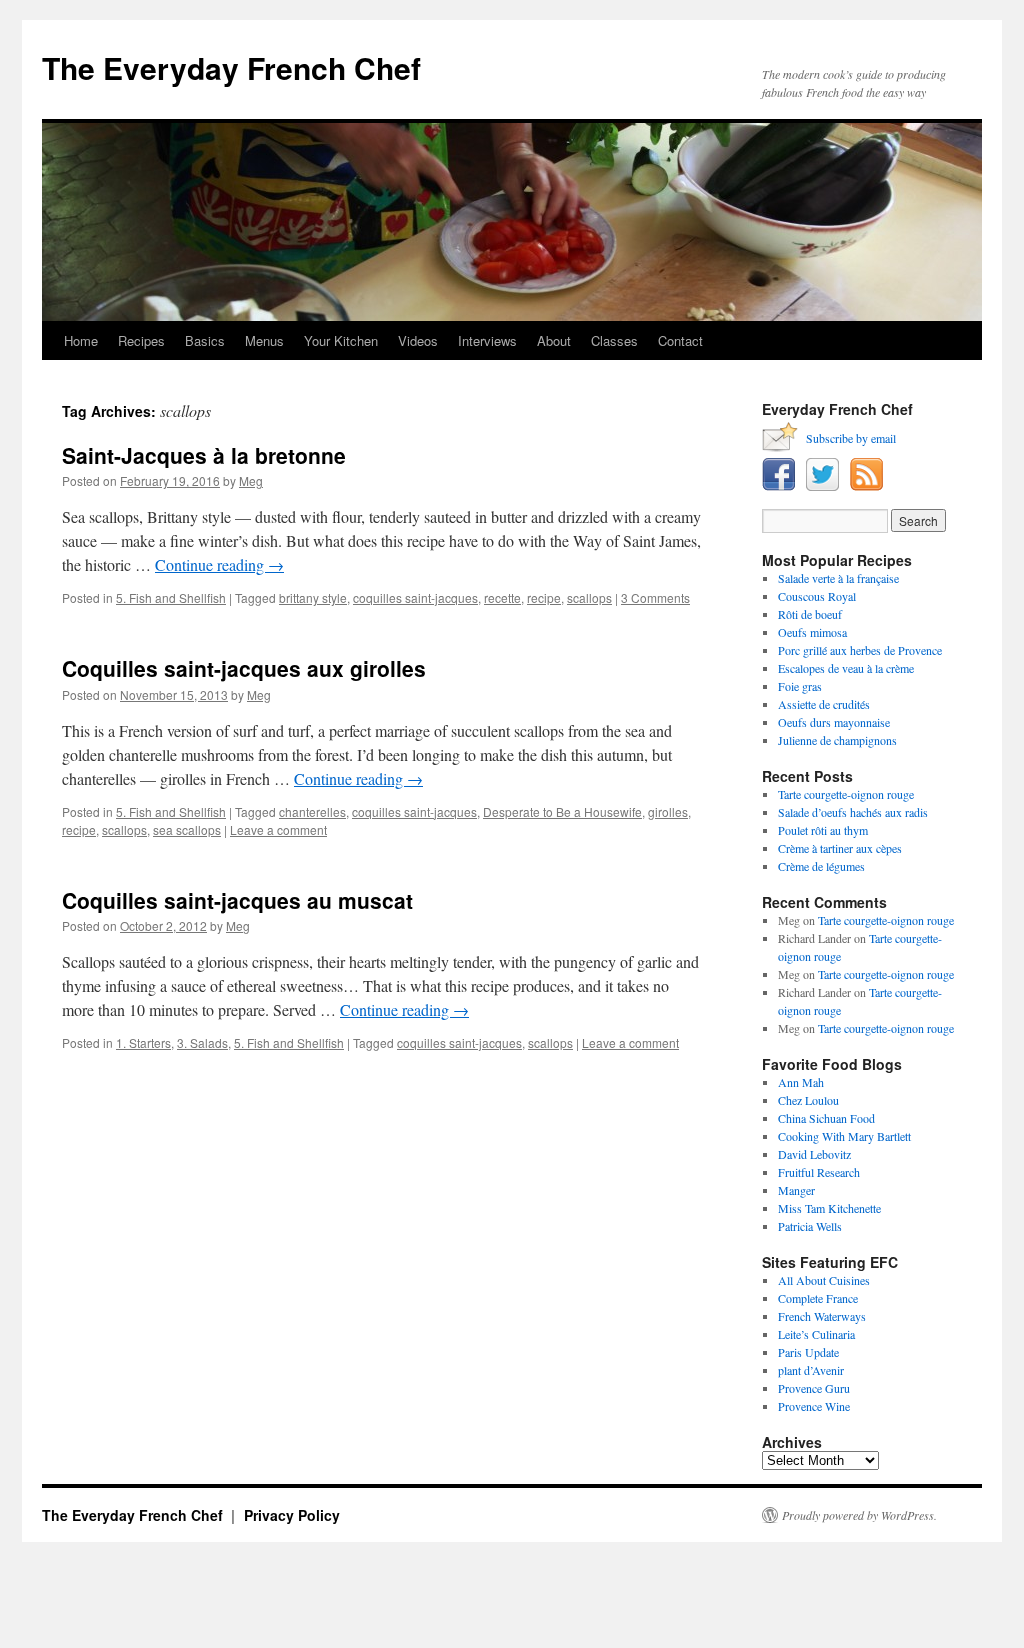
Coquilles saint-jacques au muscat (237, 900)
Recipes (141, 340)
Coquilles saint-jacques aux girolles (244, 668)
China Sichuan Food (826, 1118)
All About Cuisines (824, 1280)
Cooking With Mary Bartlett (844, 1136)
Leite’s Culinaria (816, 1334)
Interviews (487, 340)
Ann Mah (801, 1082)
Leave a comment (278, 829)
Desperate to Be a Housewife (562, 811)
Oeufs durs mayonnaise (834, 722)
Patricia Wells (810, 1226)
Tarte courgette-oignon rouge (846, 794)
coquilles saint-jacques (415, 597)
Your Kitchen (341, 340)
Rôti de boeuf (810, 614)
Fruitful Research (819, 1172)
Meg (251, 480)
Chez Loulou (808, 1100)
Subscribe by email (851, 438)
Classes (614, 340)
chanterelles (312, 811)
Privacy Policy (292, 1515)
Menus (264, 340)
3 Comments (655, 597)
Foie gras (800, 686)
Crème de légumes (821, 866)
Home (81, 340)
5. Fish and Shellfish (171, 597)
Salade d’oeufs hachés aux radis (853, 812)
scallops (589, 597)
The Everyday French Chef (231, 67)
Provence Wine (814, 1406)
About (554, 340)
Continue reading (219, 564)
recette (502, 597)
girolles (668, 811)
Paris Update (808, 1352)
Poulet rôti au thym (823, 830)
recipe (544, 597)
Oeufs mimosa (812, 632)
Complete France (818, 1298)
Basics (205, 340)
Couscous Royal (817, 596)
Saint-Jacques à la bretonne (204, 455)
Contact (680, 340)
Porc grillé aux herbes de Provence (860, 650)
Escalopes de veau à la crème (846, 668)
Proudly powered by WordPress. (859, 1515)
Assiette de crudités (824, 704)
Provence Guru (814, 1388)
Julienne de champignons (837, 740)
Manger (796, 1190)
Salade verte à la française (838, 578)
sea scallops (187, 829)
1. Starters (143, 1042)
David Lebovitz (814, 1154)
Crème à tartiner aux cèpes (840, 848)
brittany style (313, 597)
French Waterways (822, 1316)
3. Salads (202, 1042)
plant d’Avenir (811, 1370)
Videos (418, 340)
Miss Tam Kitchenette (829, 1208)
